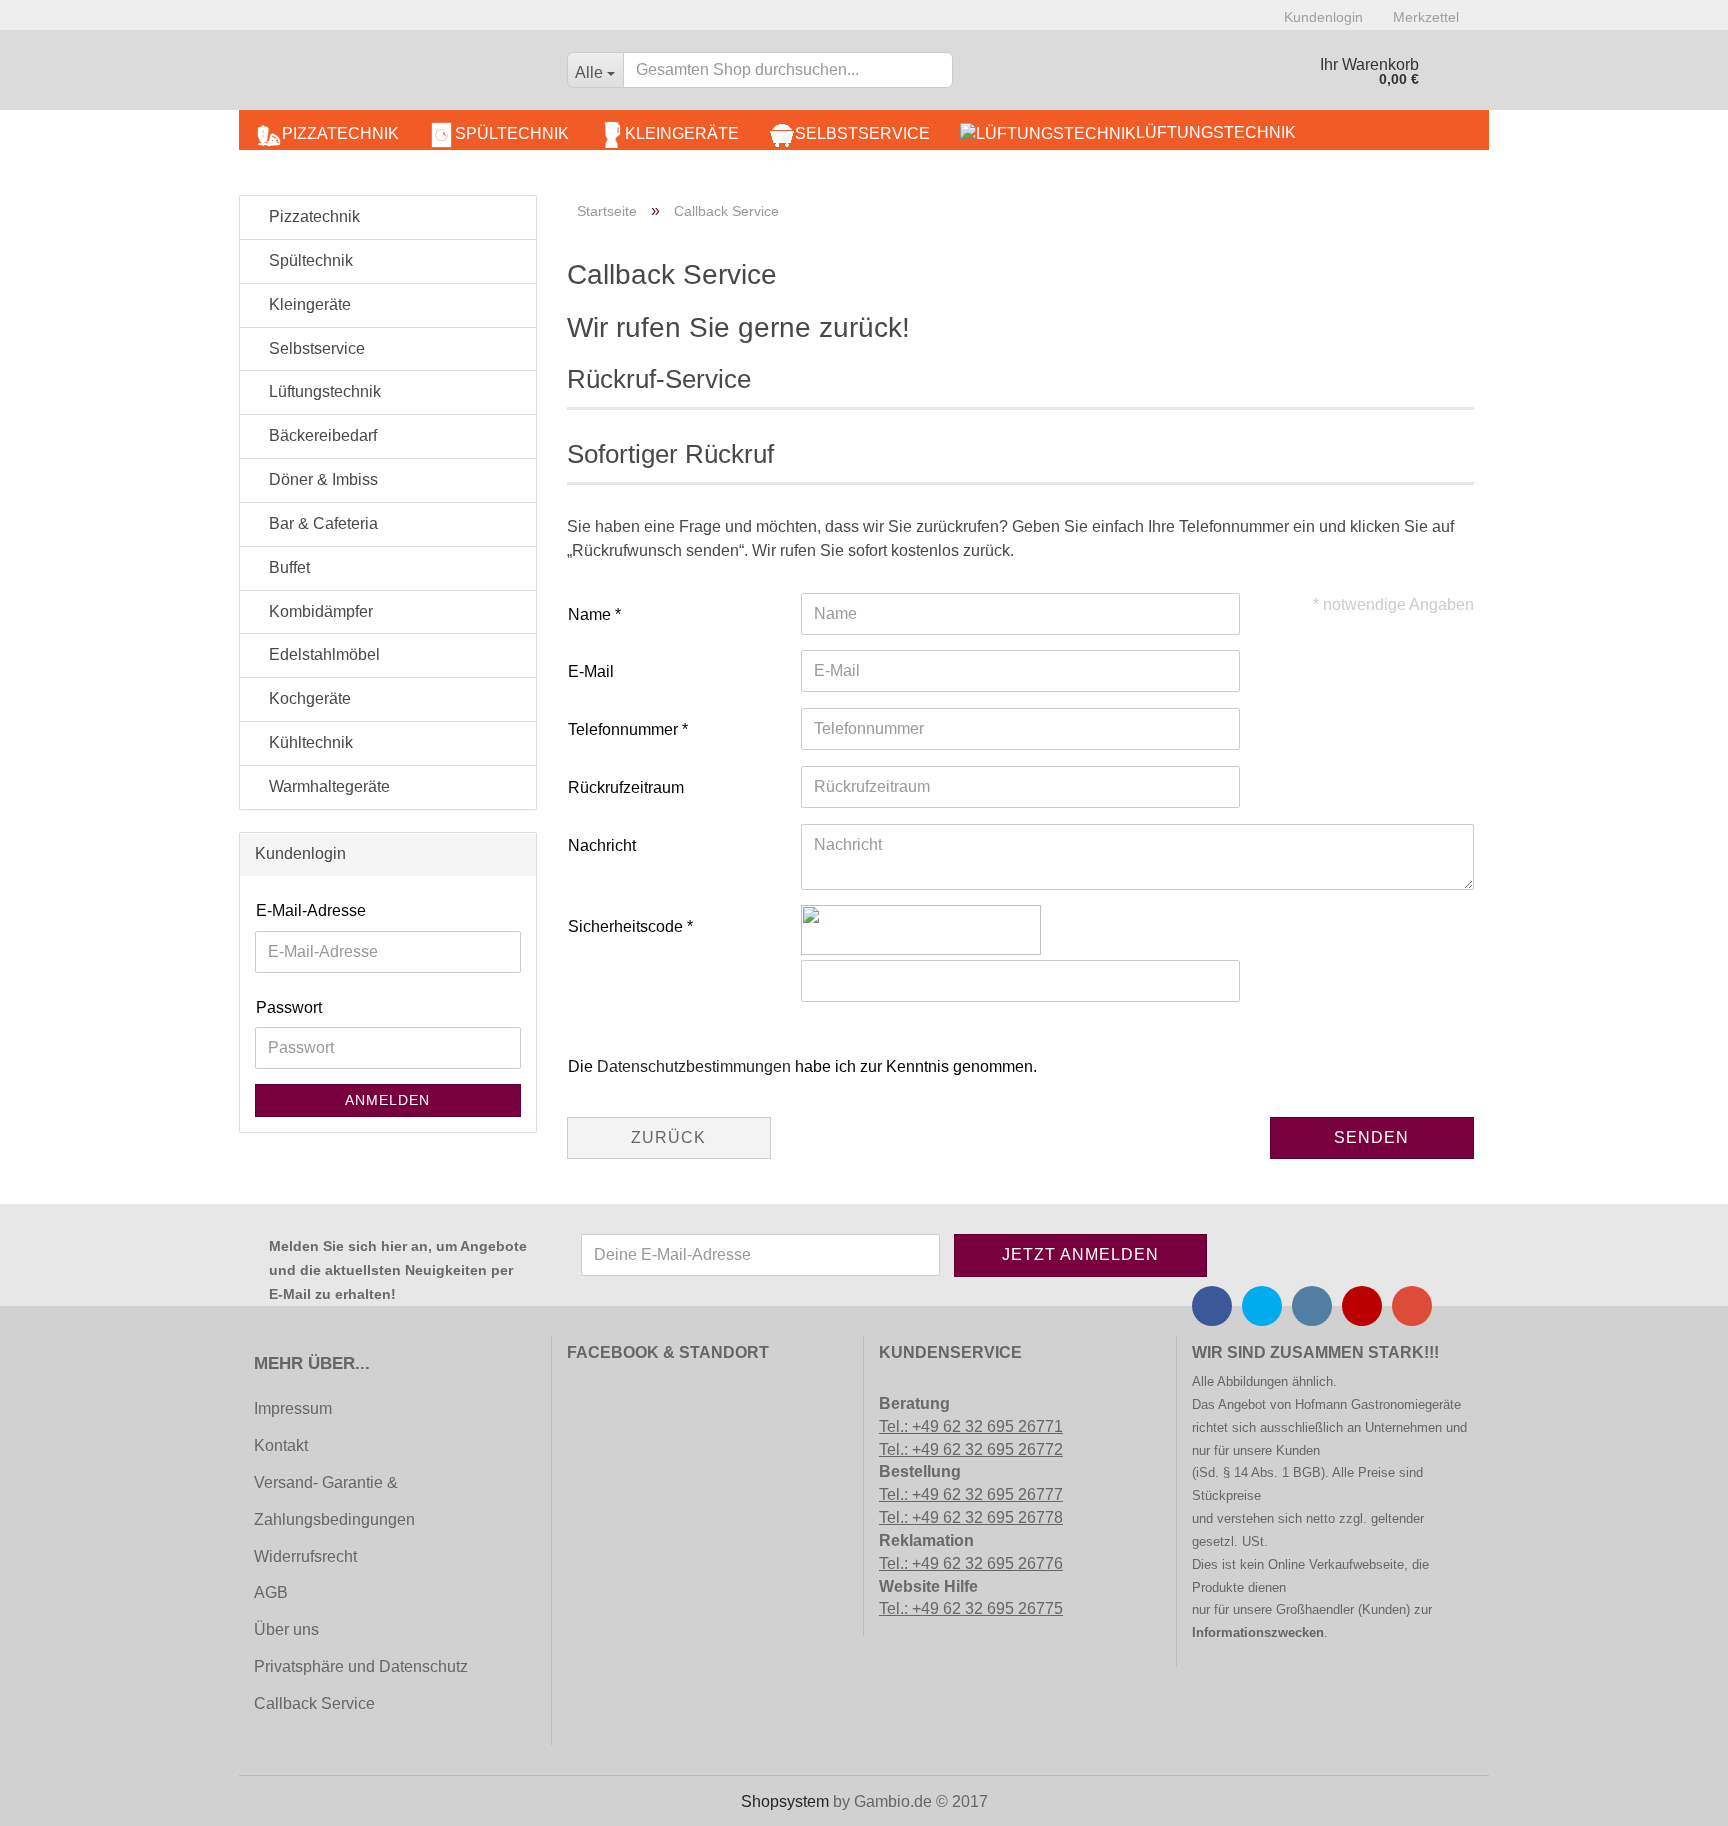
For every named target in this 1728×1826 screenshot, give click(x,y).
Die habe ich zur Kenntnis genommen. (802, 1066)
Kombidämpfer (319, 611)
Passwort (289, 1007)
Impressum (293, 1408)
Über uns (286, 1629)
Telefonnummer (625, 729)
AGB (271, 1592)
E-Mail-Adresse (311, 910)
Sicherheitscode (627, 926)
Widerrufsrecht (305, 1556)
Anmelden (387, 1100)
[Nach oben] (55, 1796)
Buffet (287, 567)
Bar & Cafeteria (321, 523)
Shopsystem (785, 1801)
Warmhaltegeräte (327, 786)
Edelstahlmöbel (322, 654)
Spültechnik (512, 133)
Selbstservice (862, 133)
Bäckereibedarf (321, 435)
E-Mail (591, 671)
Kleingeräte (682, 133)
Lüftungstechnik (1216, 132)
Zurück (668, 1137)
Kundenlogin (1323, 17)
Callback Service (314, 1703)
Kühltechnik (309, 742)
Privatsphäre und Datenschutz (361, 1666)
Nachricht (602, 845)
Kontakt (281, 1445)
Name (591, 614)
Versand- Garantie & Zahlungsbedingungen (334, 1501)
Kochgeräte (308, 698)
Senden (1371, 1137)
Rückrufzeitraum (626, 787)
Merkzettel (1426, 17)
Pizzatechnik (340, 133)
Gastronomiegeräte (1406, 1404)
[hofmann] (395, 75)
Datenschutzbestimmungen (694, 1066)
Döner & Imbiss (321, 479)
